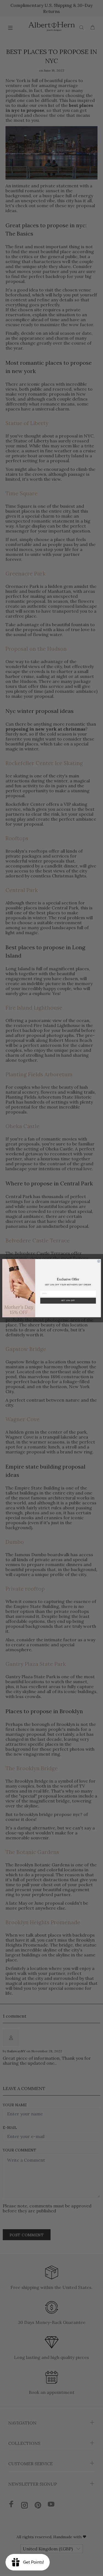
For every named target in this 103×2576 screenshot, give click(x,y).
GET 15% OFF (68, 1300)
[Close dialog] (99, 1261)
